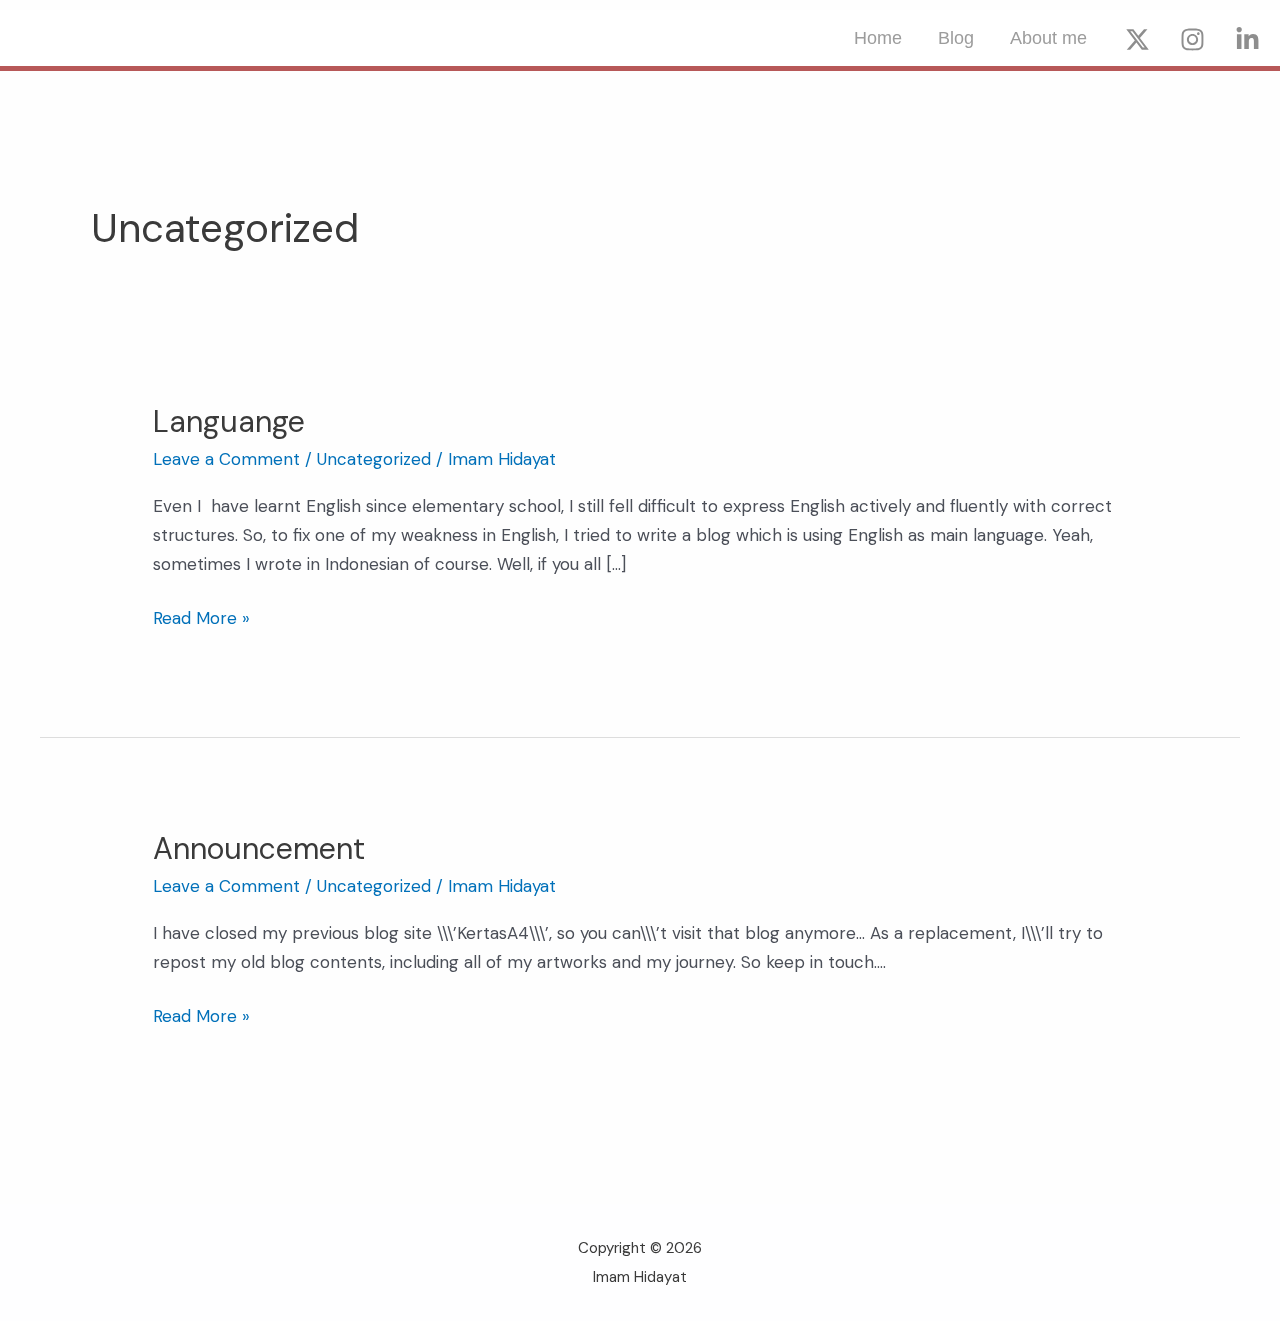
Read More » (201, 616)
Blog (956, 38)
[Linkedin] (1247, 39)
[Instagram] (1192, 39)
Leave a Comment (226, 459)
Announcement (259, 848)
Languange (229, 421)
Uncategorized (374, 459)
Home (878, 38)
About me (1048, 38)
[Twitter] (1137, 39)
